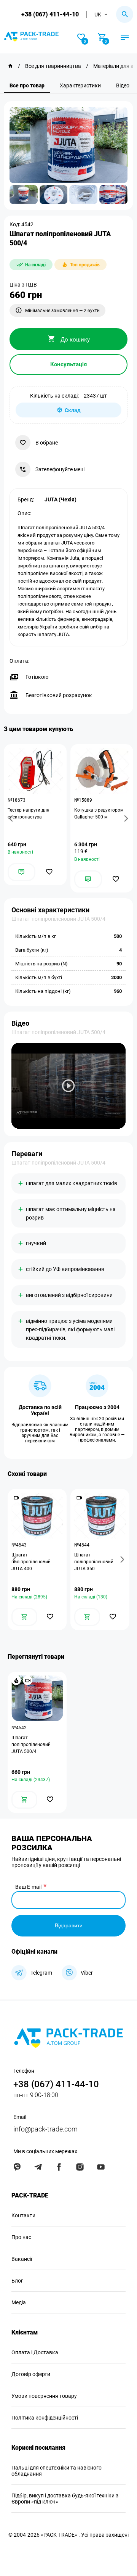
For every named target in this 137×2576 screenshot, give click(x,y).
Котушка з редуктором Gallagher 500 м (99, 814)
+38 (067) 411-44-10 (50, 14)
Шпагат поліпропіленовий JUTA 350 (94, 1562)
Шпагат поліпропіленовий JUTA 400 (31, 1562)
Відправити (69, 1925)
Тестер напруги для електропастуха (29, 814)
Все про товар (27, 85)
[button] (12, 818)
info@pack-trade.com (45, 2129)
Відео (123, 85)
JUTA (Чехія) (61, 499)
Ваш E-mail (28, 1887)
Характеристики (80, 85)
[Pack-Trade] (10, 66)
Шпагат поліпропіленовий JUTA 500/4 (31, 1745)
